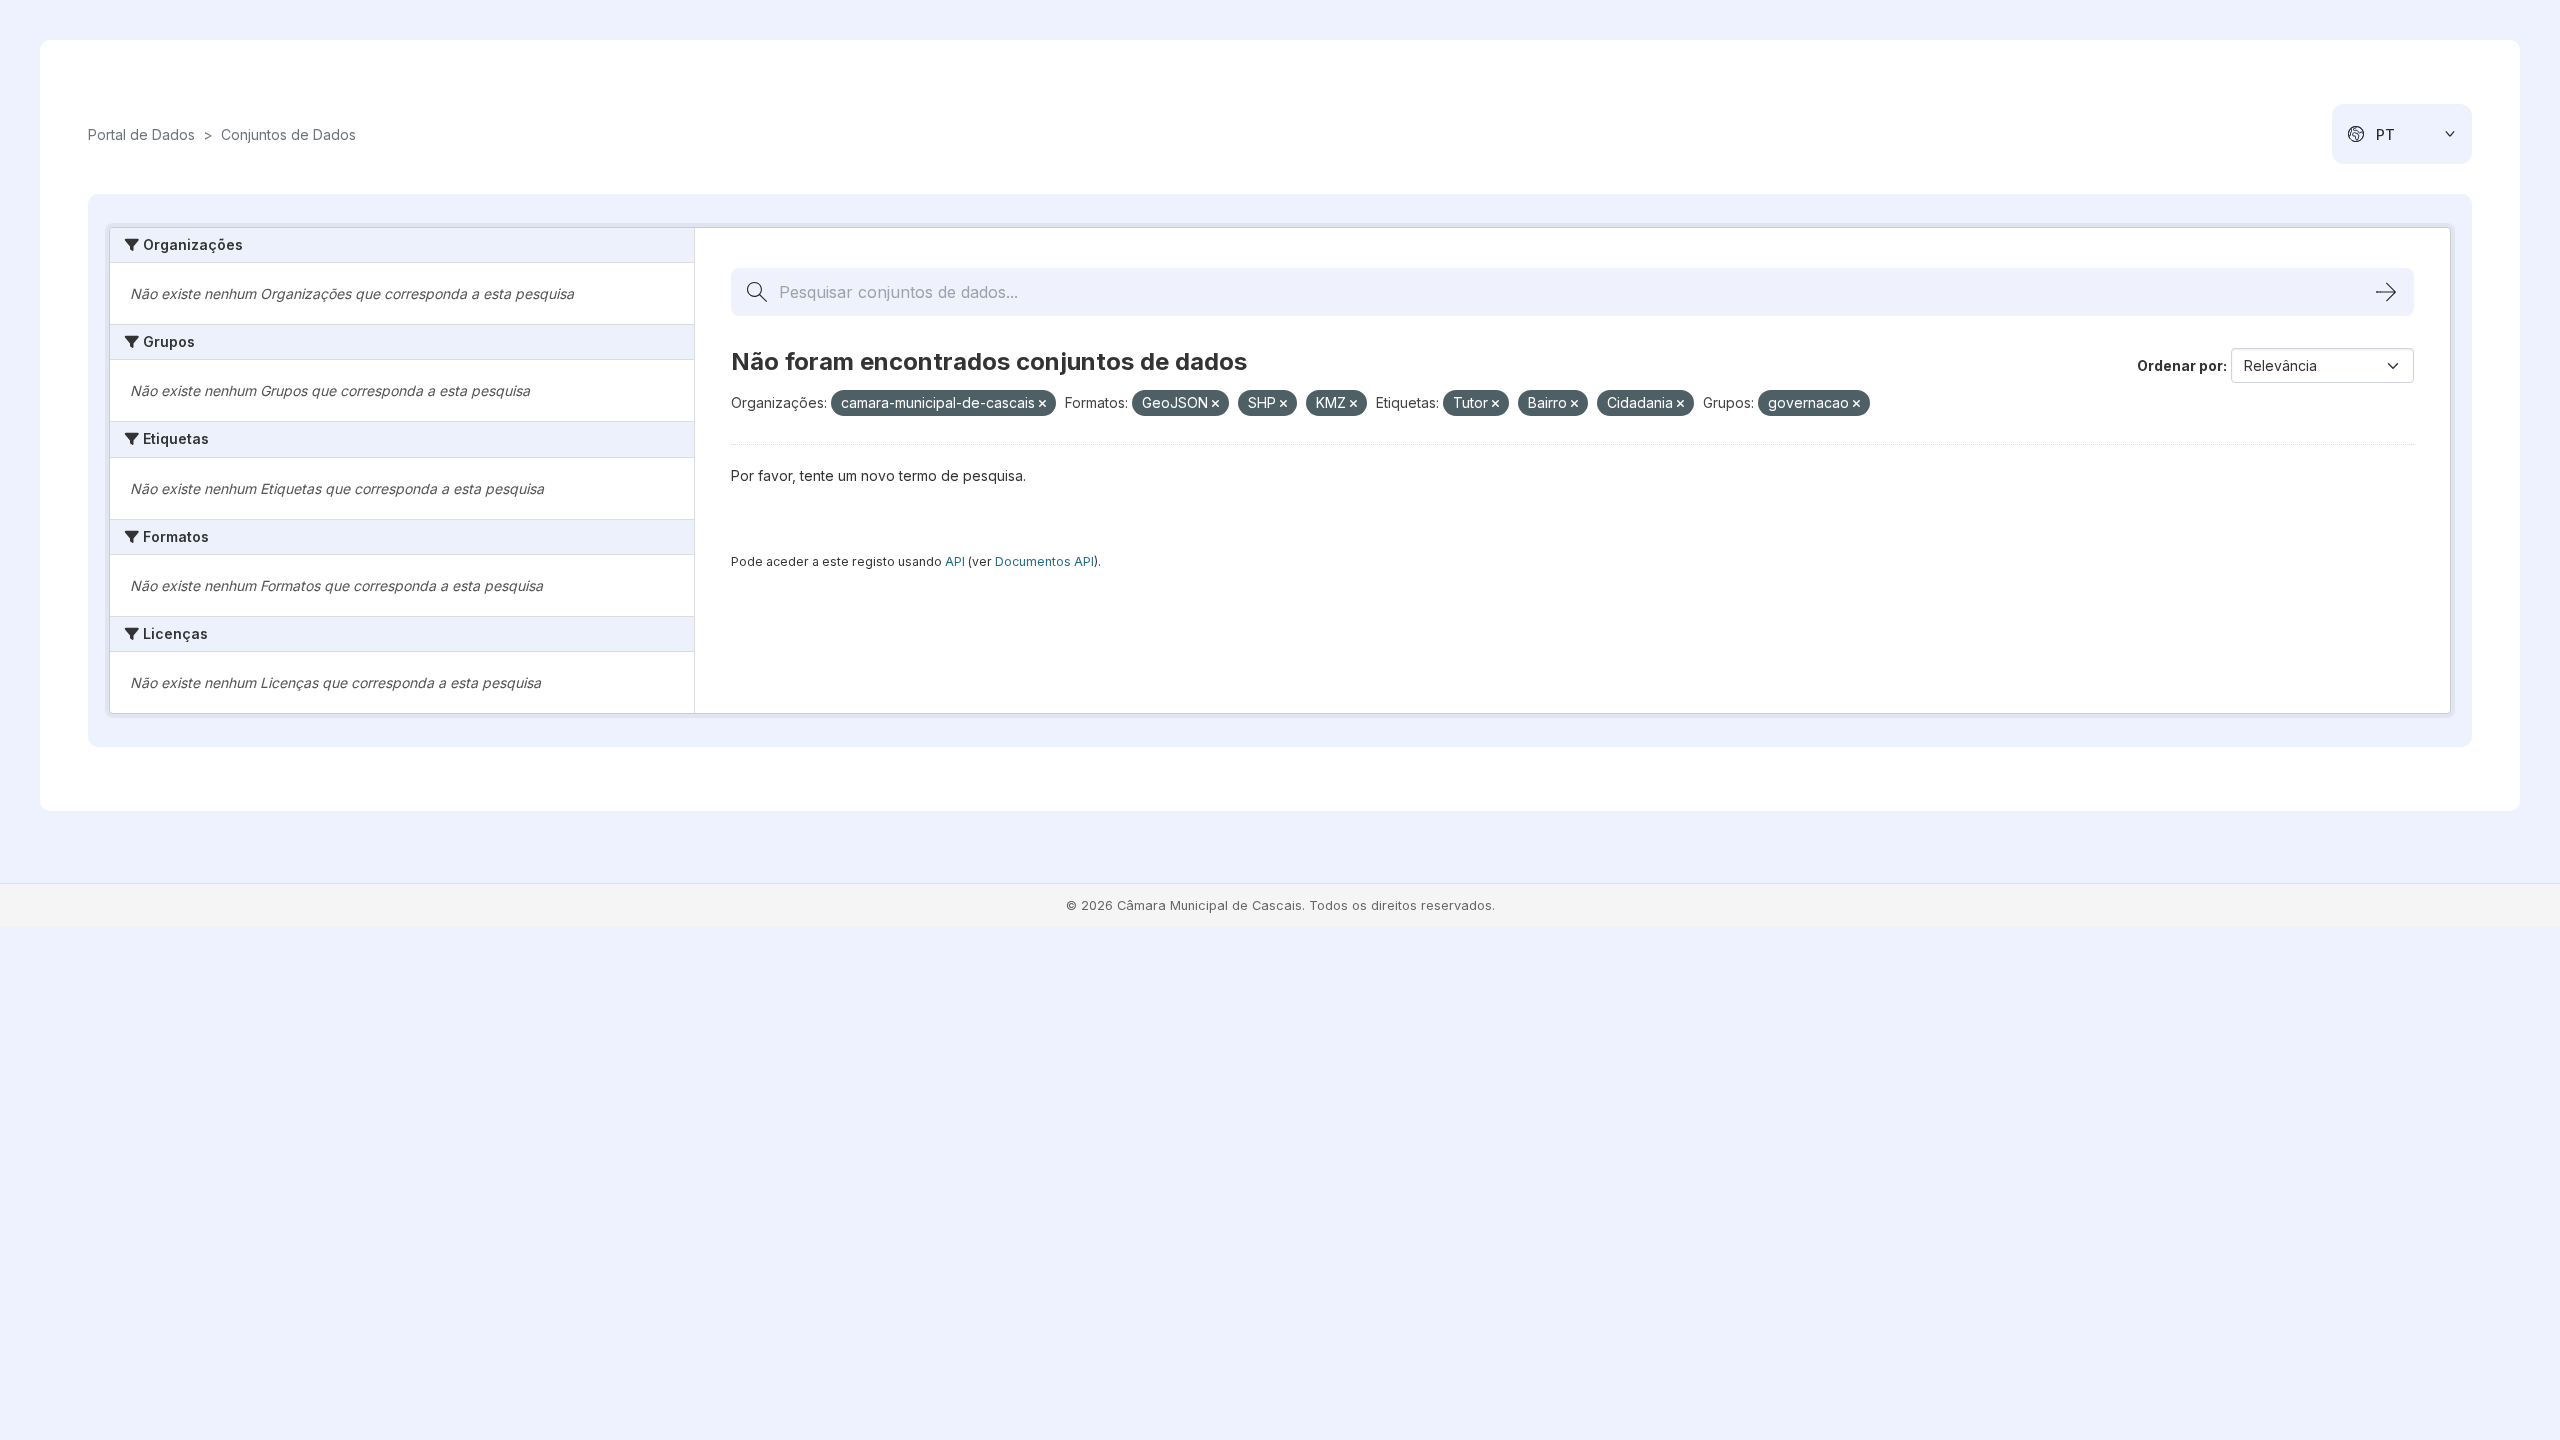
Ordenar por (2180, 365)
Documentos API (1044, 561)
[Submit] (2386, 292)
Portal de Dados (141, 134)
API (955, 561)
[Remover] (1042, 404)
